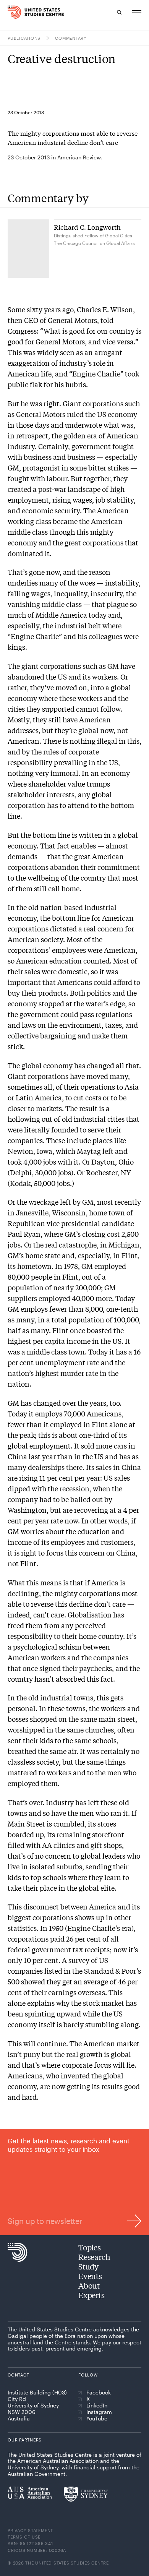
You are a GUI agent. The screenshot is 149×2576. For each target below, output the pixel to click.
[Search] (119, 12)
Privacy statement (30, 2530)
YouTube (97, 2419)
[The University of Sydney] (86, 2494)
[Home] (11, 12)
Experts (92, 2295)
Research (94, 2257)
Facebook (99, 2393)
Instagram (99, 2412)
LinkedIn (97, 2406)
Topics (90, 2247)
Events (90, 2276)
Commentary (71, 38)
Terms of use (24, 2537)
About (89, 2285)
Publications (24, 38)
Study (88, 2266)
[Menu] (137, 12)
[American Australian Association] (30, 2493)
